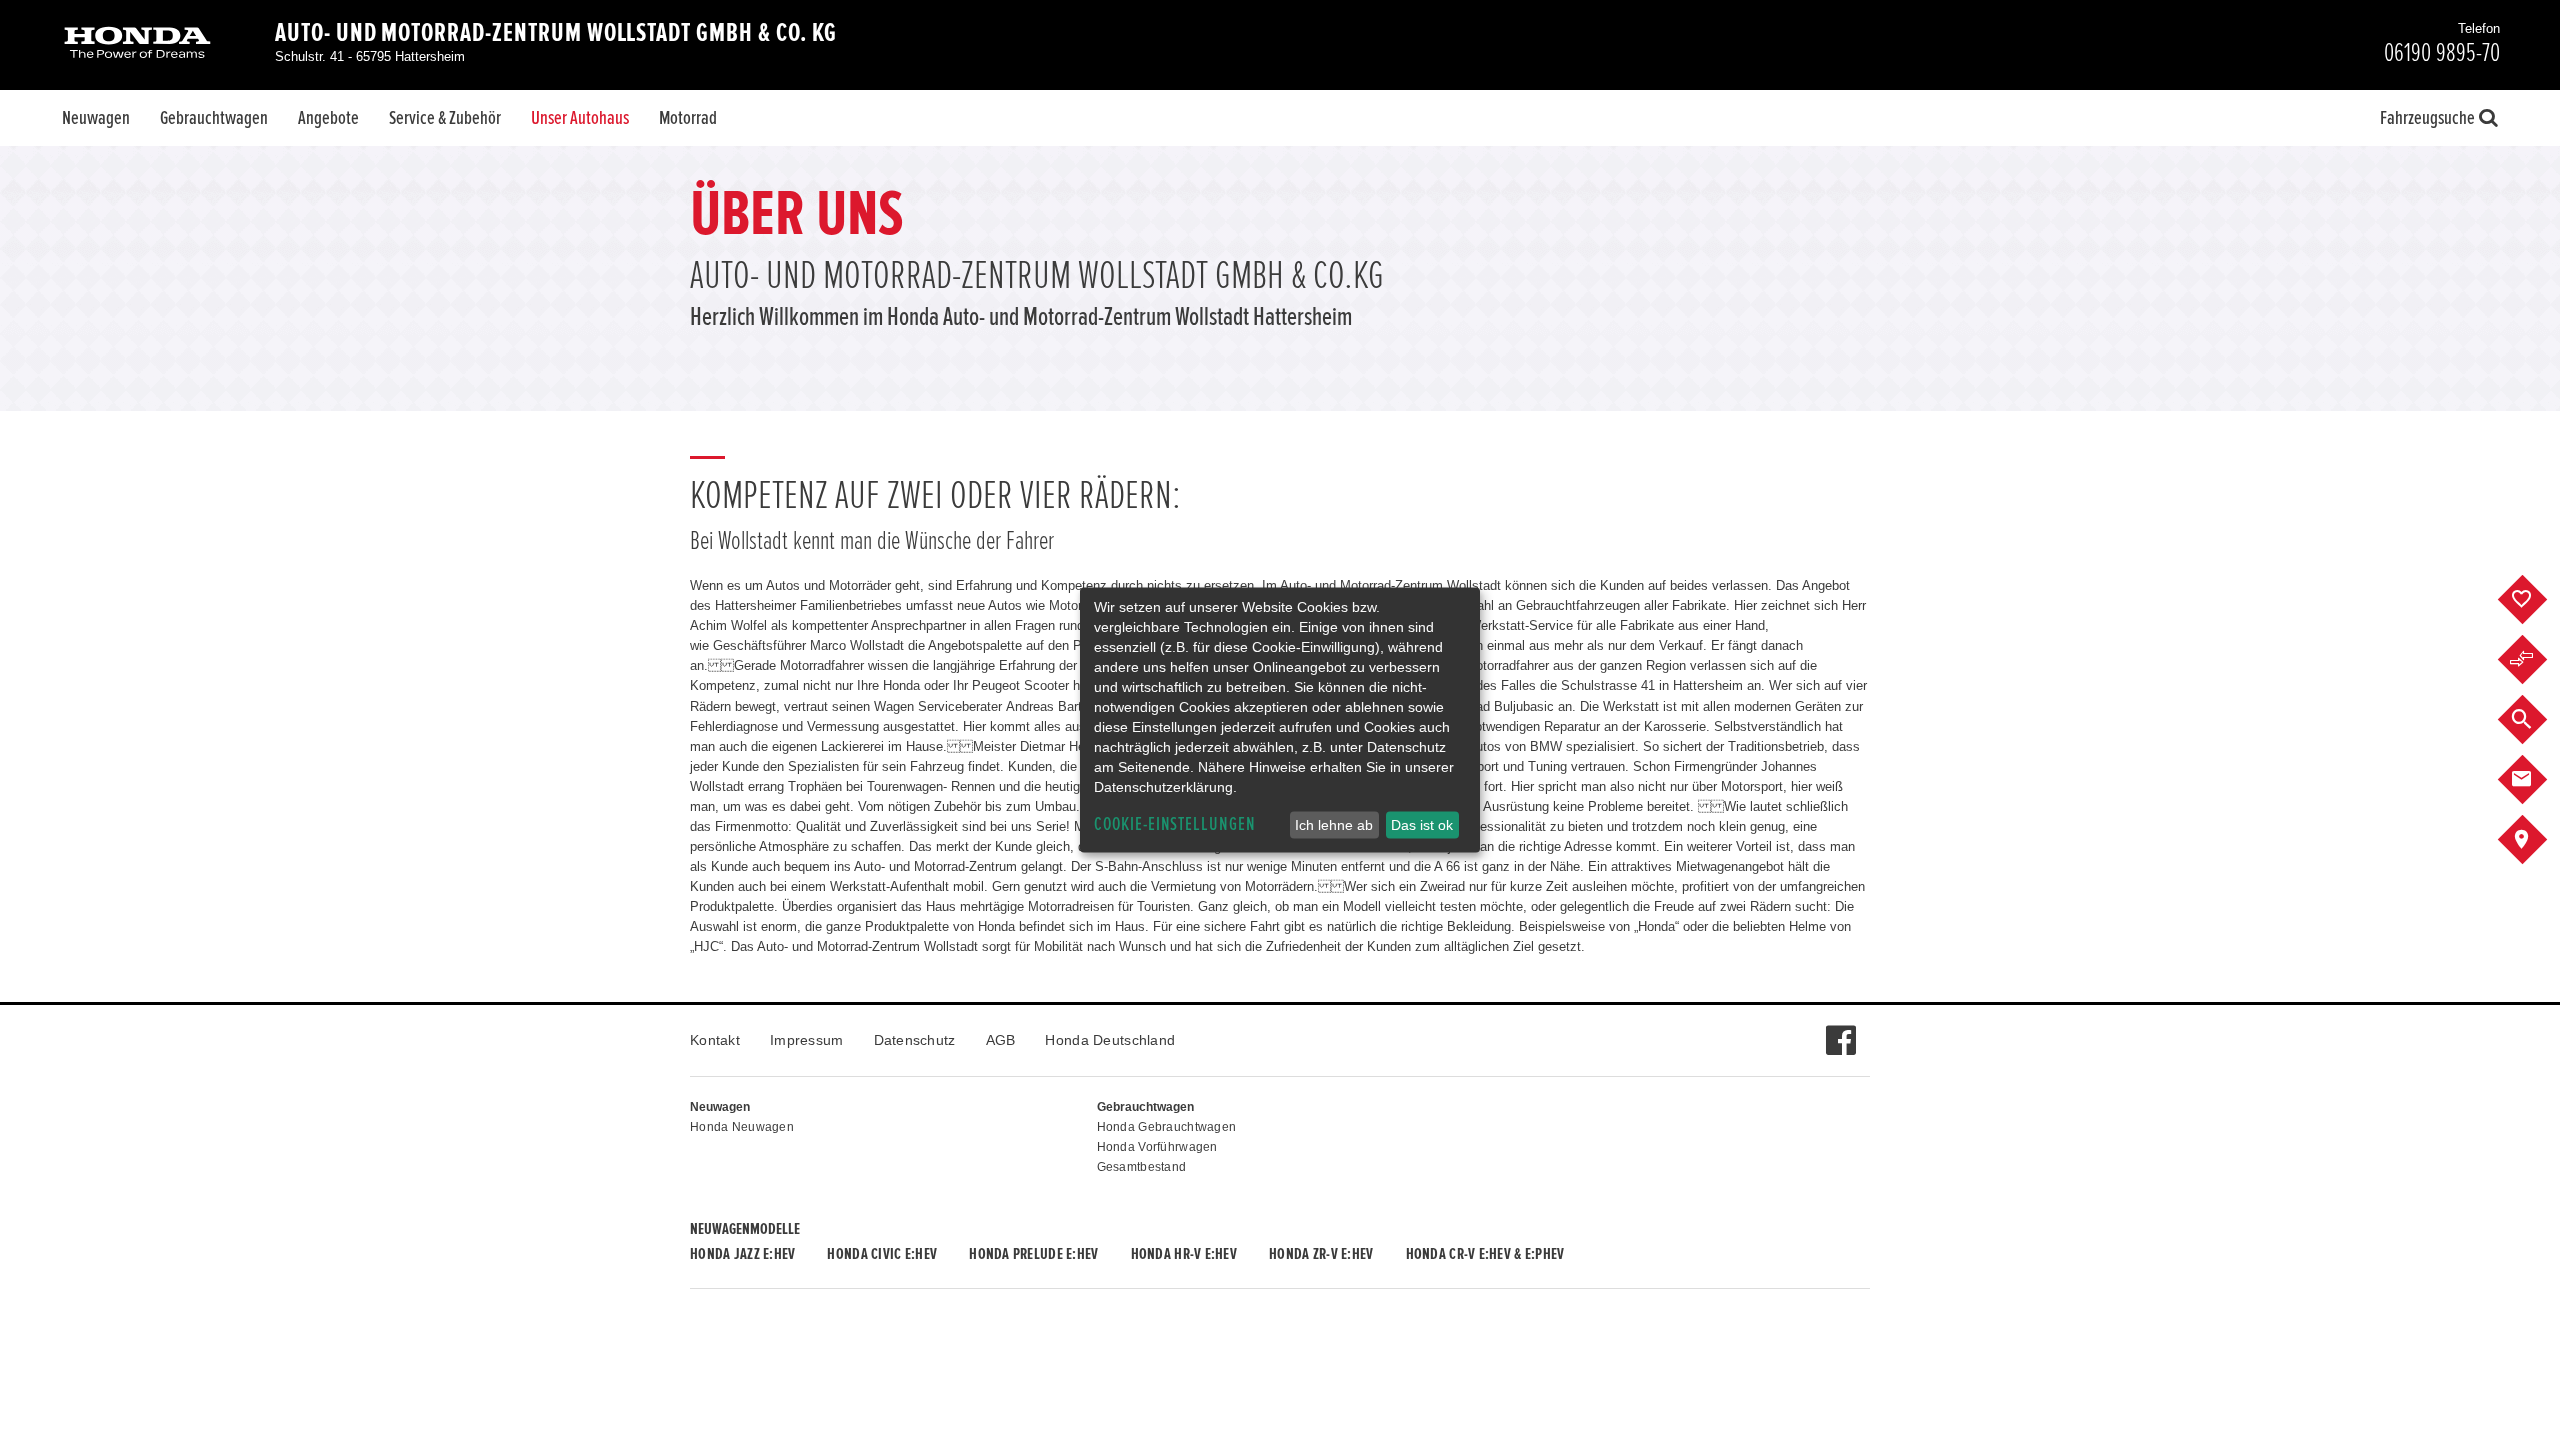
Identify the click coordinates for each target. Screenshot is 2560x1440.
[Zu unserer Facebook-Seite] (1840, 1030)
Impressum (807, 1040)
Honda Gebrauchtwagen (1167, 1127)
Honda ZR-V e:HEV (1321, 1254)
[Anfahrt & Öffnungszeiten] (2537, 840)
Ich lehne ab (1334, 825)
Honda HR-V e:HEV (1184, 1254)
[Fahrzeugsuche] (2537, 720)
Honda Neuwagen (742, 1127)
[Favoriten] (2537, 600)
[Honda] (137, 44)
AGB (1001, 1040)
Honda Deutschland (1110, 1040)
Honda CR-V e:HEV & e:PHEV (1485, 1254)
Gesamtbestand (1142, 1167)
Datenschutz (915, 1040)
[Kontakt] (2537, 780)
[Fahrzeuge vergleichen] (2537, 660)
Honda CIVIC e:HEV (882, 1254)
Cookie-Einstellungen (1175, 824)
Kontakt (715, 1040)
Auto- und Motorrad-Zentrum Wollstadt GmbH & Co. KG (556, 33)
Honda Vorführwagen (1157, 1147)
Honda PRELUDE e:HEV (1033, 1254)
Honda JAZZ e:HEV (742, 1254)
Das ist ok (1422, 825)
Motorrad (688, 118)
